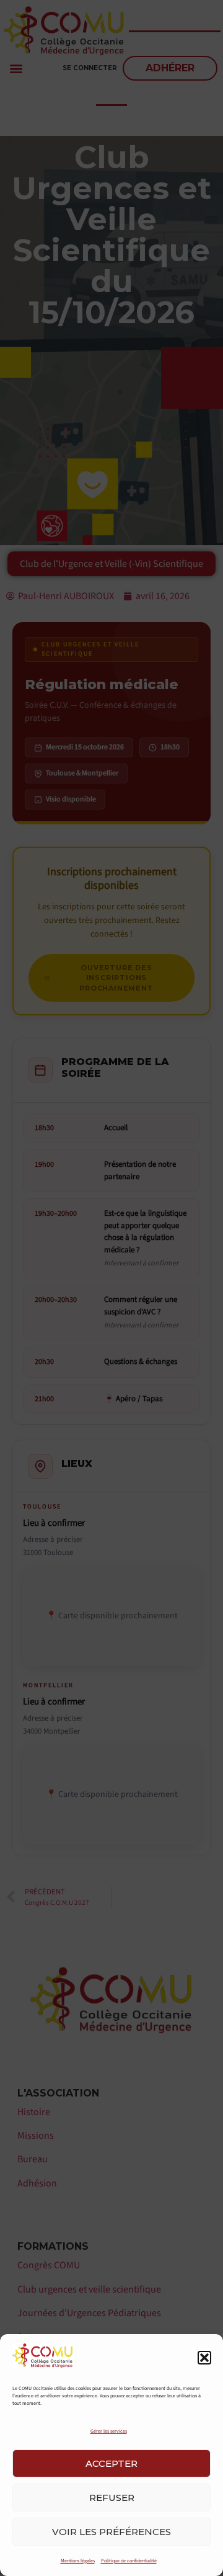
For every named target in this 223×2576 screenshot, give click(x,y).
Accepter (111, 2463)
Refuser (112, 2498)
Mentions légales (78, 2561)
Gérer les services (109, 2431)
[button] (204, 2358)
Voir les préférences (111, 2532)
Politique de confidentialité (129, 2561)
